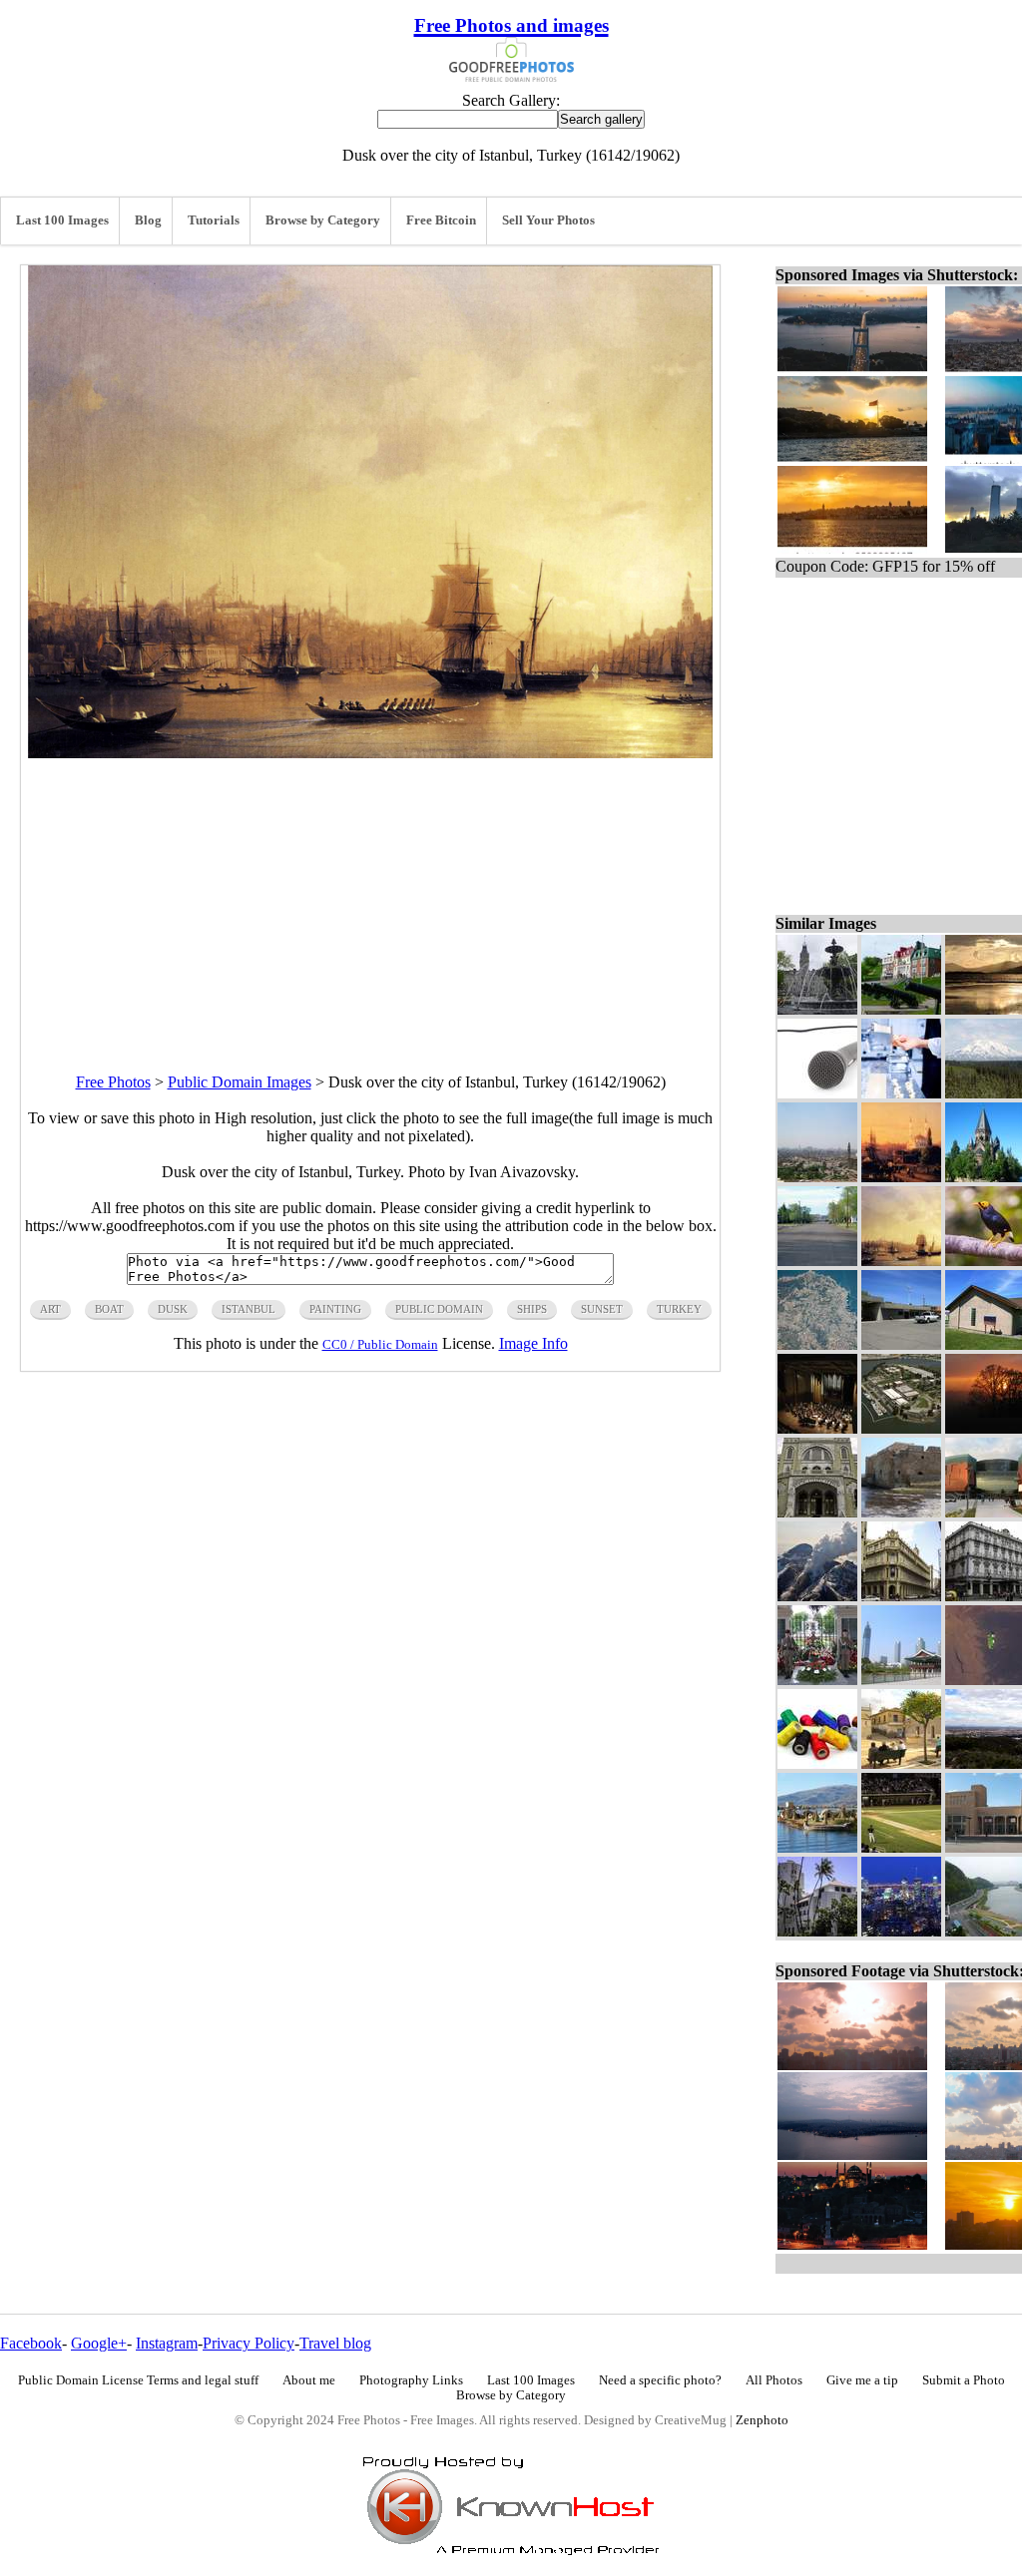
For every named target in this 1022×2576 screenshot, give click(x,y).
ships (532, 1309)
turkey (679, 1309)
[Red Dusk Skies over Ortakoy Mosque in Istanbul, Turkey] (901, 1177)
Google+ (99, 2343)
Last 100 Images (62, 220)
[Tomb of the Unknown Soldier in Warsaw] (817, 1680)
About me (309, 2380)
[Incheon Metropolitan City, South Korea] (901, 1680)
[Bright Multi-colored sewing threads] (817, 1763)
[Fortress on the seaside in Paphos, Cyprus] (901, 1512)
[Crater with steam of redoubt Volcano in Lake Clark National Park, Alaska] (817, 1596)
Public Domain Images (240, 1082)
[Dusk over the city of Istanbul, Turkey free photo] (370, 753)
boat (109, 1309)
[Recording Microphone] (817, 1093)
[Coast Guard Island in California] (901, 1428)
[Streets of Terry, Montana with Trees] (817, 1261)
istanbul (249, 1309)
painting (335, 1309)
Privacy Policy (249, 2343)
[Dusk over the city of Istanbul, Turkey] (901, 1261)
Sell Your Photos (548, 220)
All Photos (774, 2380)
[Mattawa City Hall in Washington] (901, 1344)
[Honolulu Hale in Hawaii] (817, 1931)
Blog (148, 220)
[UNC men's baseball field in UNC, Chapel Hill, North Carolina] (901, 1847)
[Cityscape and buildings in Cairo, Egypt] (817, 1177)
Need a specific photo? (660, 2380)
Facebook (31, 2343)
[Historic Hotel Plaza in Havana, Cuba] (901, 1596)
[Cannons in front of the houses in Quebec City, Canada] (901, 1009)
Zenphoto (762, 2420)
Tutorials (214, 220)
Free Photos (113, 1082)
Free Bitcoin (441, 220)
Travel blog (335, 2343)
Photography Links (411, 2380)
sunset (602, 1309)
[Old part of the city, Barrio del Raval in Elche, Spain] (901, 1763)
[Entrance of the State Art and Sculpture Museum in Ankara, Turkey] (817, 1512)
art (50, 1309)
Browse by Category (323, 220)
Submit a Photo (964, 2380)
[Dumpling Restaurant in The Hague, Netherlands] (901, 1093)
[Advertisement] (370, 898)
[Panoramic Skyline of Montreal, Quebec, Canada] (901, 1931)
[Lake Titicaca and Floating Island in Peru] (817, 1847)
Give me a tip (862, 2380)
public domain (439, 1309)
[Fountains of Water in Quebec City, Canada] (817, 1009)
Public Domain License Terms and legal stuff (138, 2380)
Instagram (167, 2343)
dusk (173, 1309)
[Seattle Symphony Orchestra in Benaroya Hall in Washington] (817, 1428)
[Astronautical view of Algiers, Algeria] (817, 1344)
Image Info (533, 1343)
